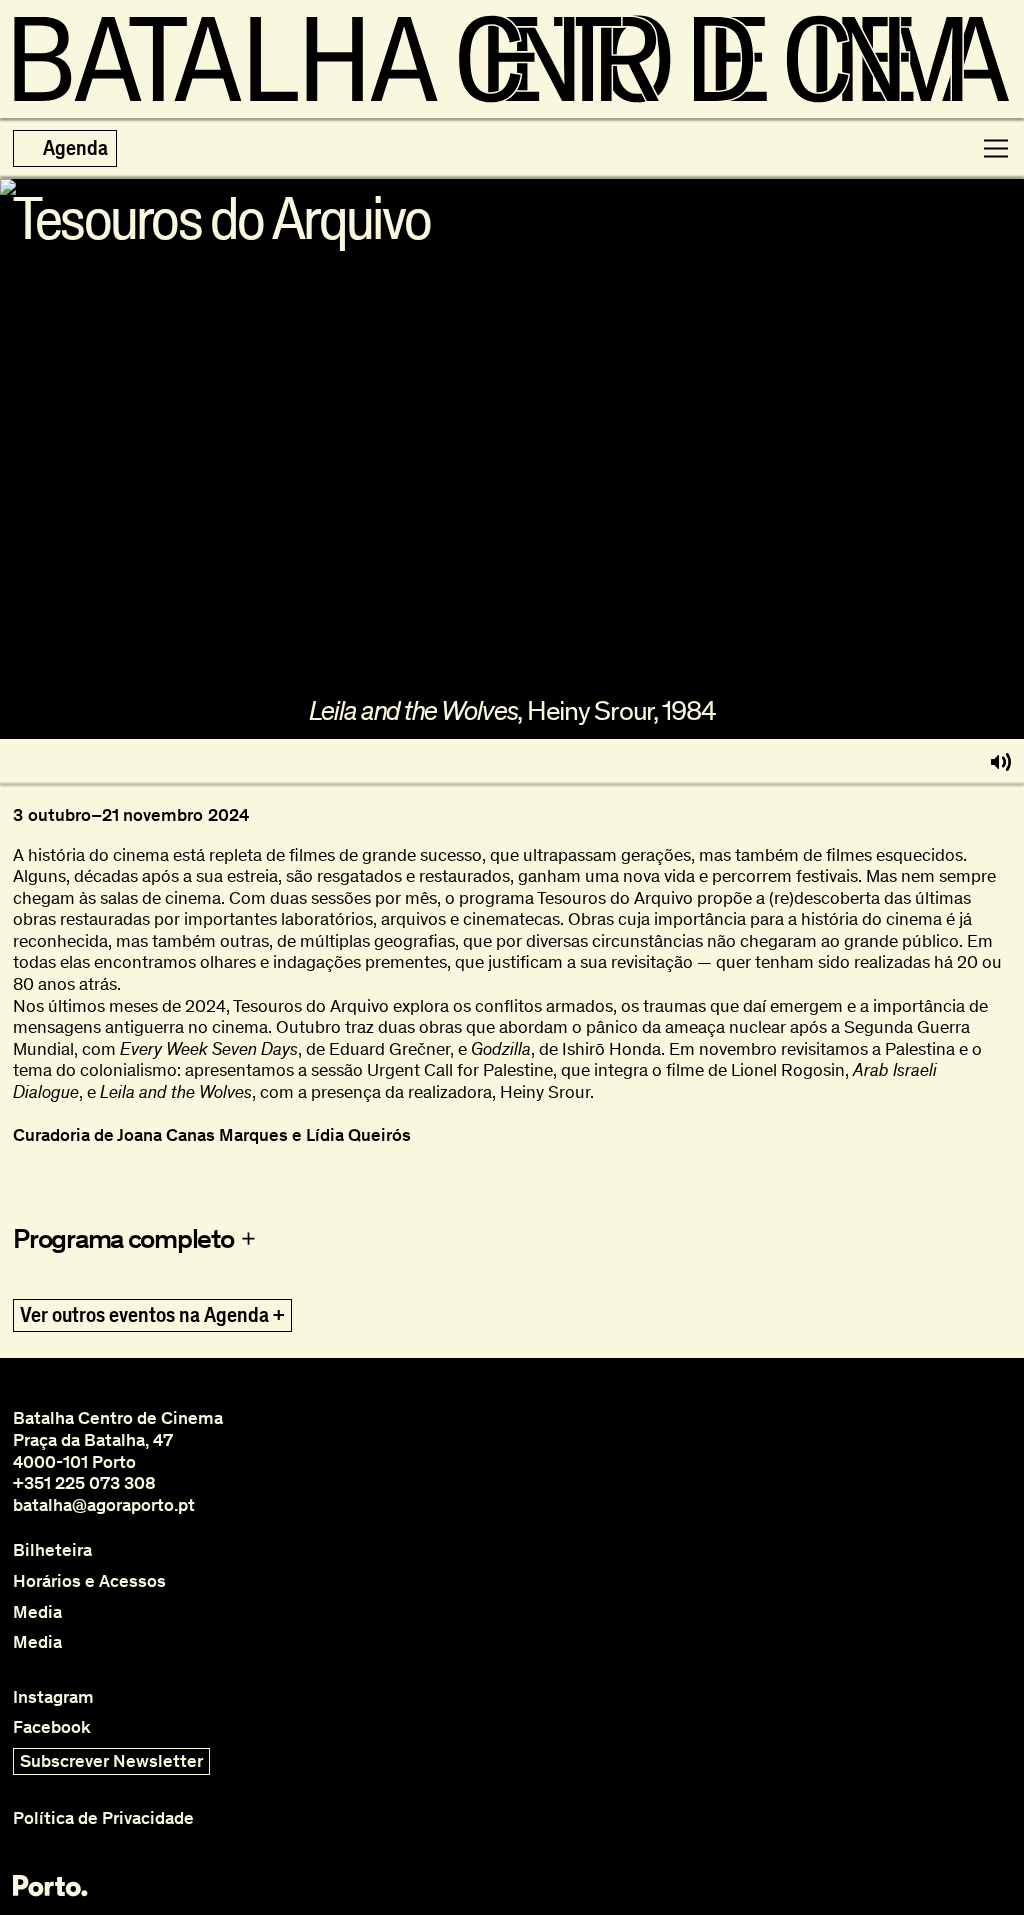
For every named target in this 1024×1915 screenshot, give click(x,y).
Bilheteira (52, 1550)
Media (37, 1612)
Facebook (52, 1727)
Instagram (53, 1697)
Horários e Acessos (89, 1581)
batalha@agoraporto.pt (104, 1505)
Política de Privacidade (103, 1818)
